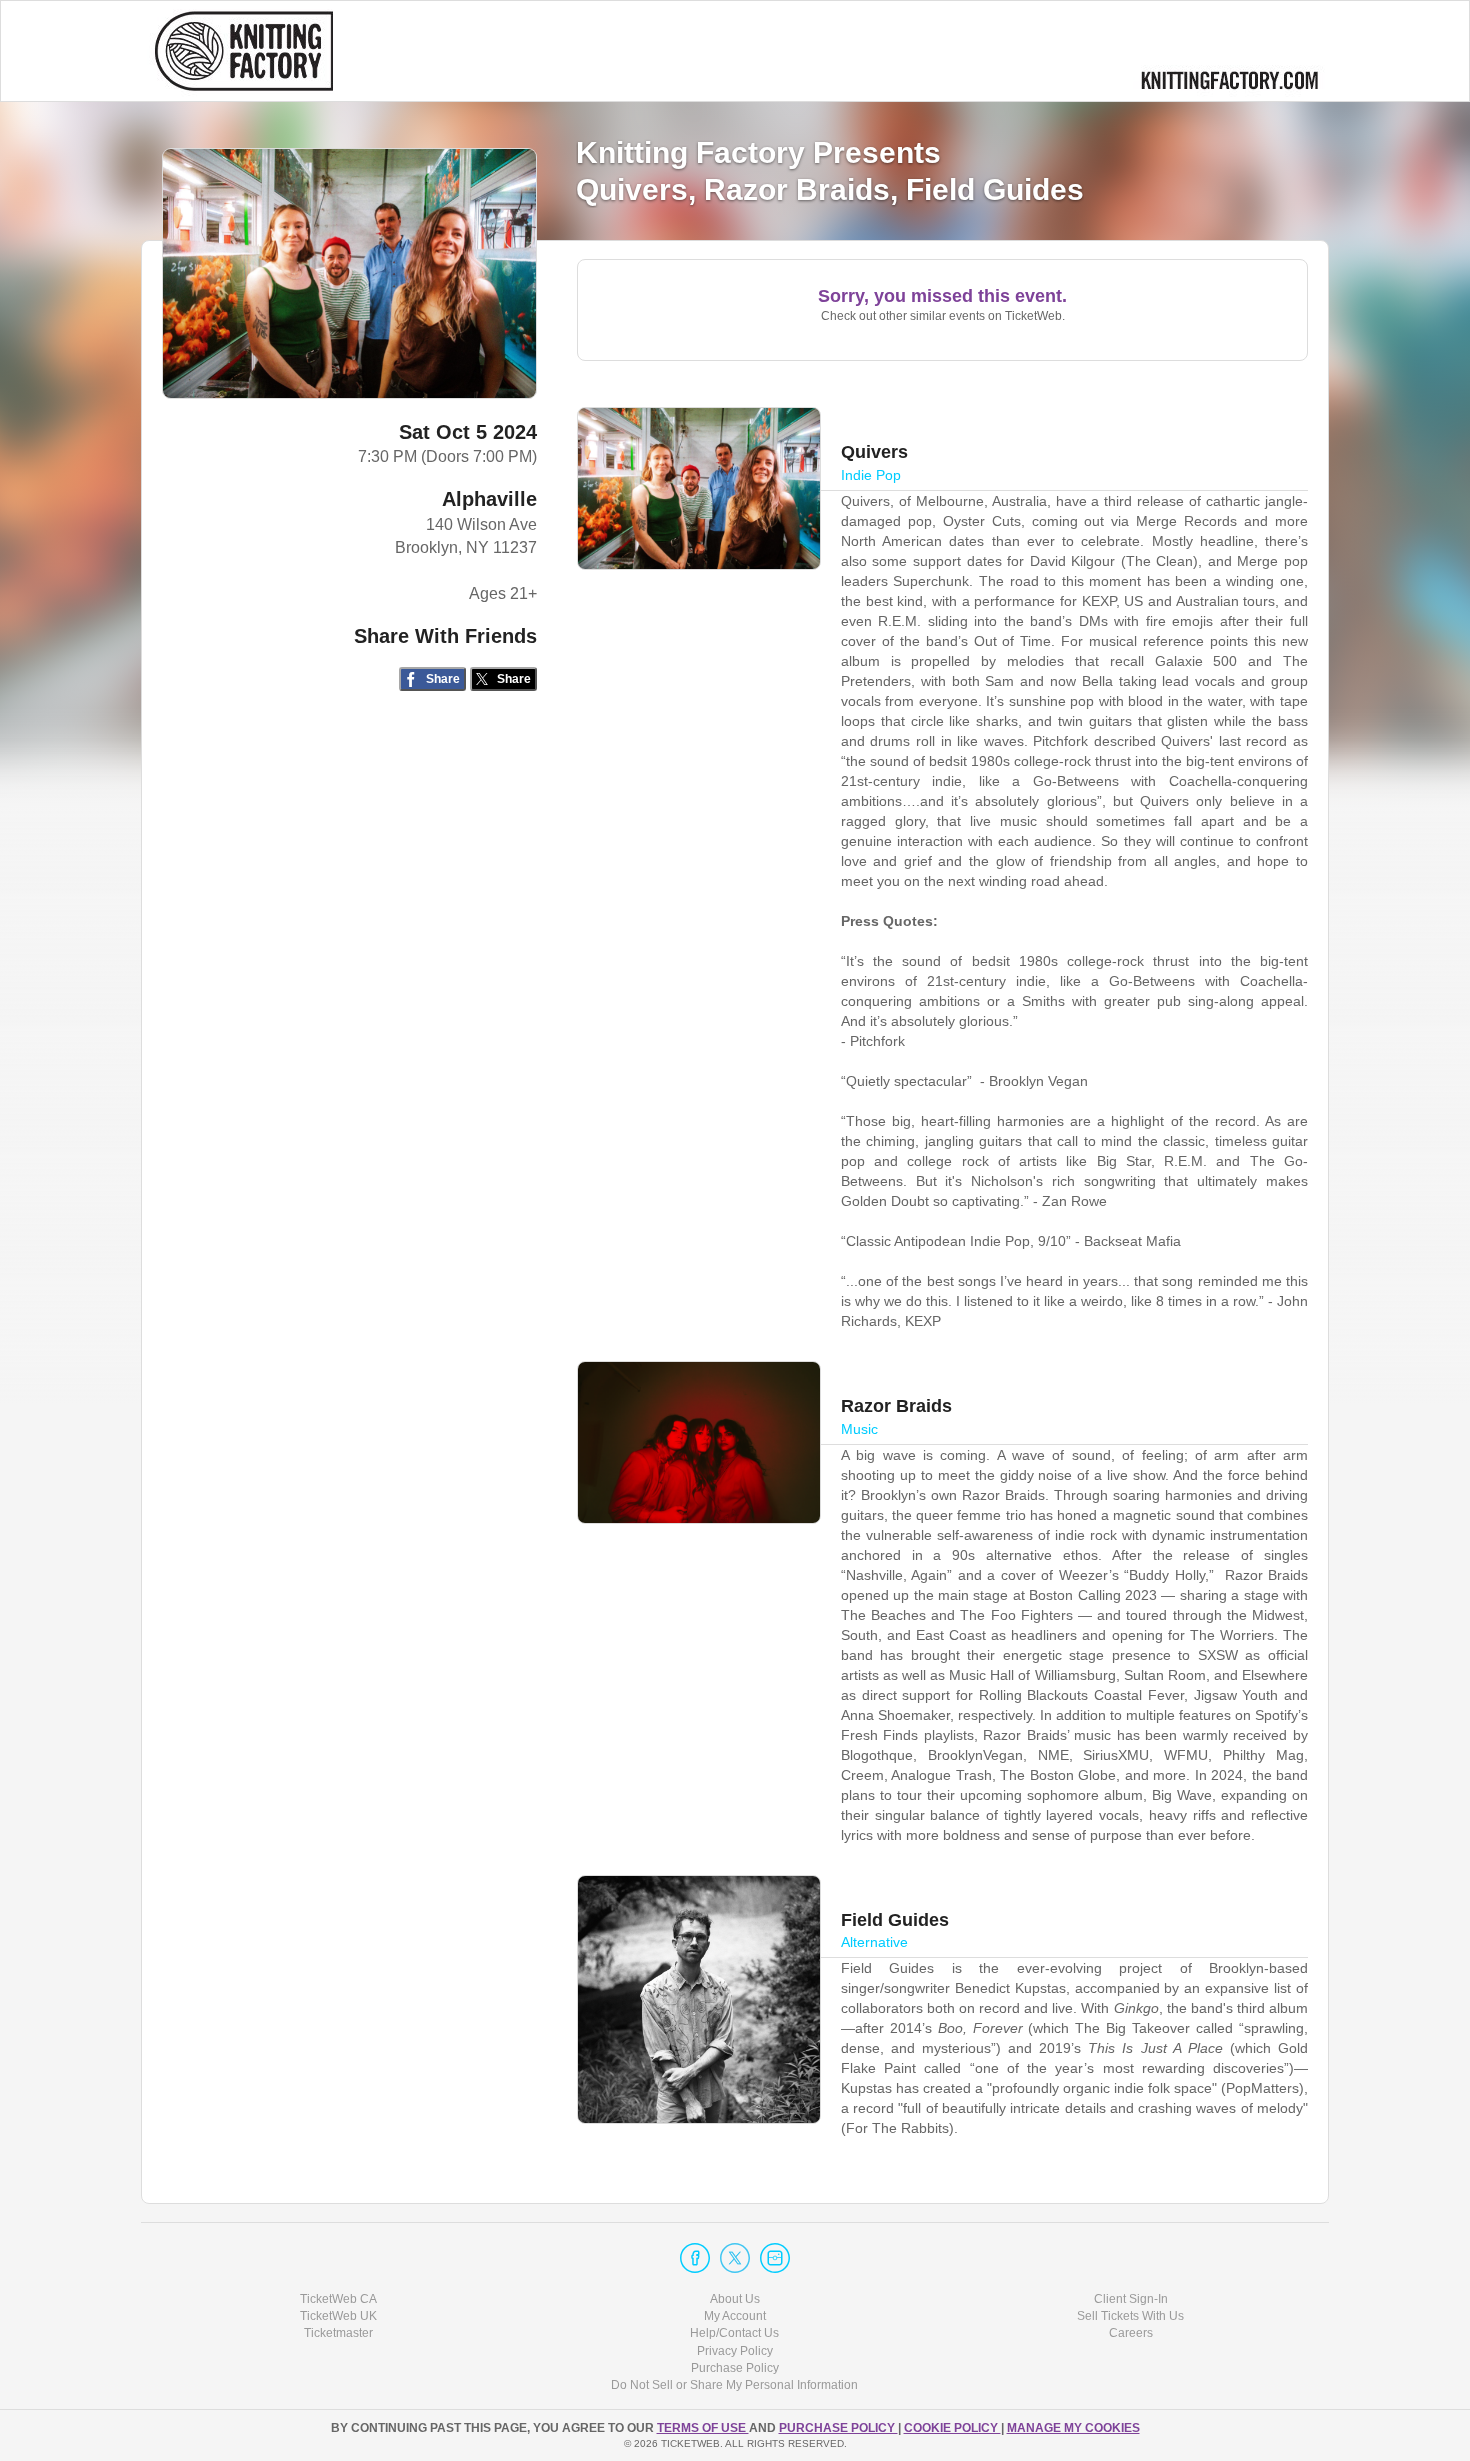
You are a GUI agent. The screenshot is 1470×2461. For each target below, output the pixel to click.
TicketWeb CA (338, 2299)
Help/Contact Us (734, 2333)
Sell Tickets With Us (1130, 2316)
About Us (735, 2299)
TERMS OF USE (703, 2428)
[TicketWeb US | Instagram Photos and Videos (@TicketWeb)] (775, 2258)
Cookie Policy (952, 2428)
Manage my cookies (1073, 2428)
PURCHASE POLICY (838, 2428)
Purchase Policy (735, 2368)
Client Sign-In (1131, 2299)
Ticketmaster (338, 2333)
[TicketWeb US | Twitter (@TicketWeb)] (735, 2258)
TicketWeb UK (338, 2316)
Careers (1131, 2333)
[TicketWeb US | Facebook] (695, 2258)
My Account (735, 2316)
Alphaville (489, 499)
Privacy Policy (735, 2351)
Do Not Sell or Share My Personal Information (734, 2385)
